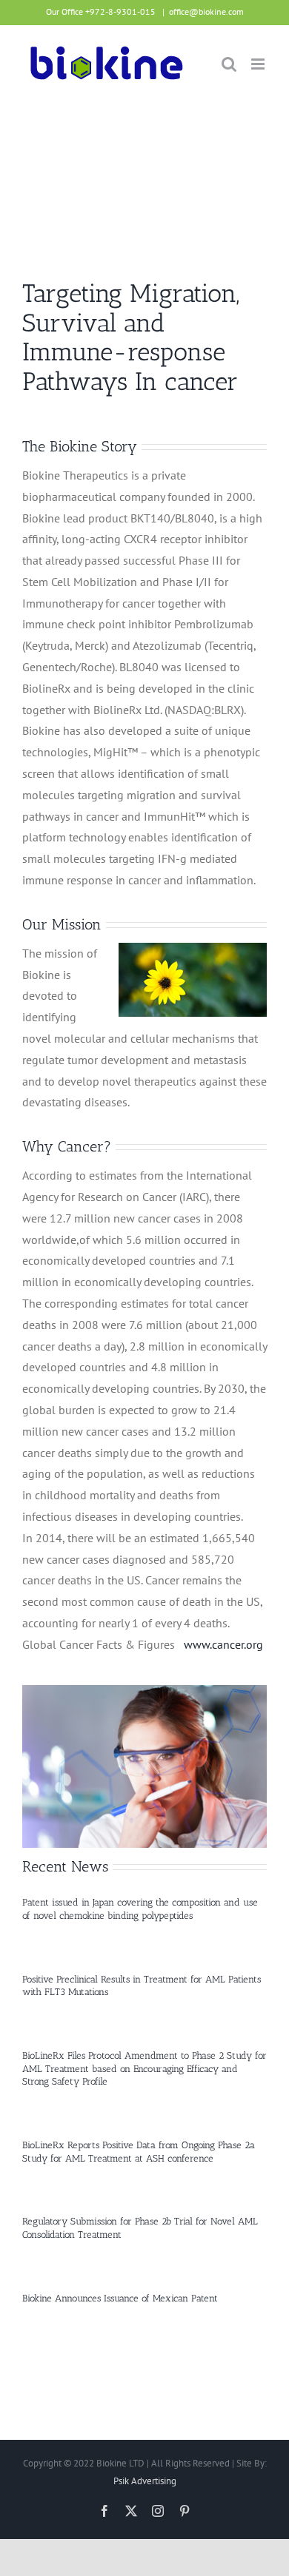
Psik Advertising (145, 2481)
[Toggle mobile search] (229, 64)
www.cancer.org (223, 1644)
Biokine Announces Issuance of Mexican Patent (120, 2298)
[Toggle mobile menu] (259, 64)
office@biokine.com (206, 11)
